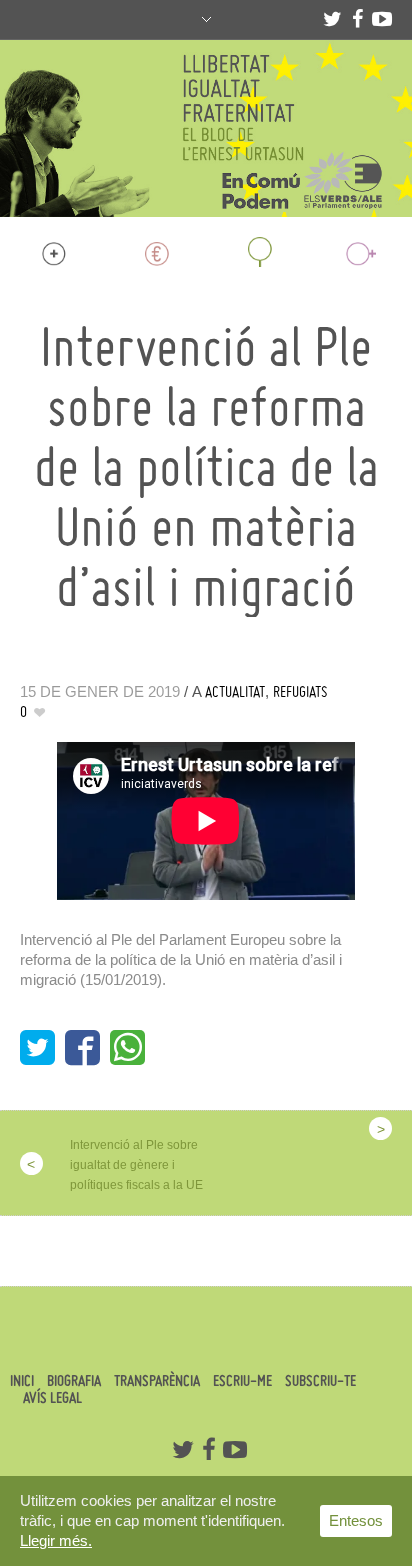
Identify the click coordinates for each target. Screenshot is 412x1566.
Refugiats (300, 691)
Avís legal (52, 1397)
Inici (22, 1380)
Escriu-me (242, 1380)
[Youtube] (382, 19)
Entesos (356, 1520)
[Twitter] (332, 19)
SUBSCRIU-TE (320, 1380)
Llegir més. (56, 1540)
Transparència (157, 1380)
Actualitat (235, 691)
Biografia (74, 1380)
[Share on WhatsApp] (127, 1047)
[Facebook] (357, 19)
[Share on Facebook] (82, 1047)
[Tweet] (37, 1047)
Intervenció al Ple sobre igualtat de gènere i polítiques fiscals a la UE (136, 1165)
